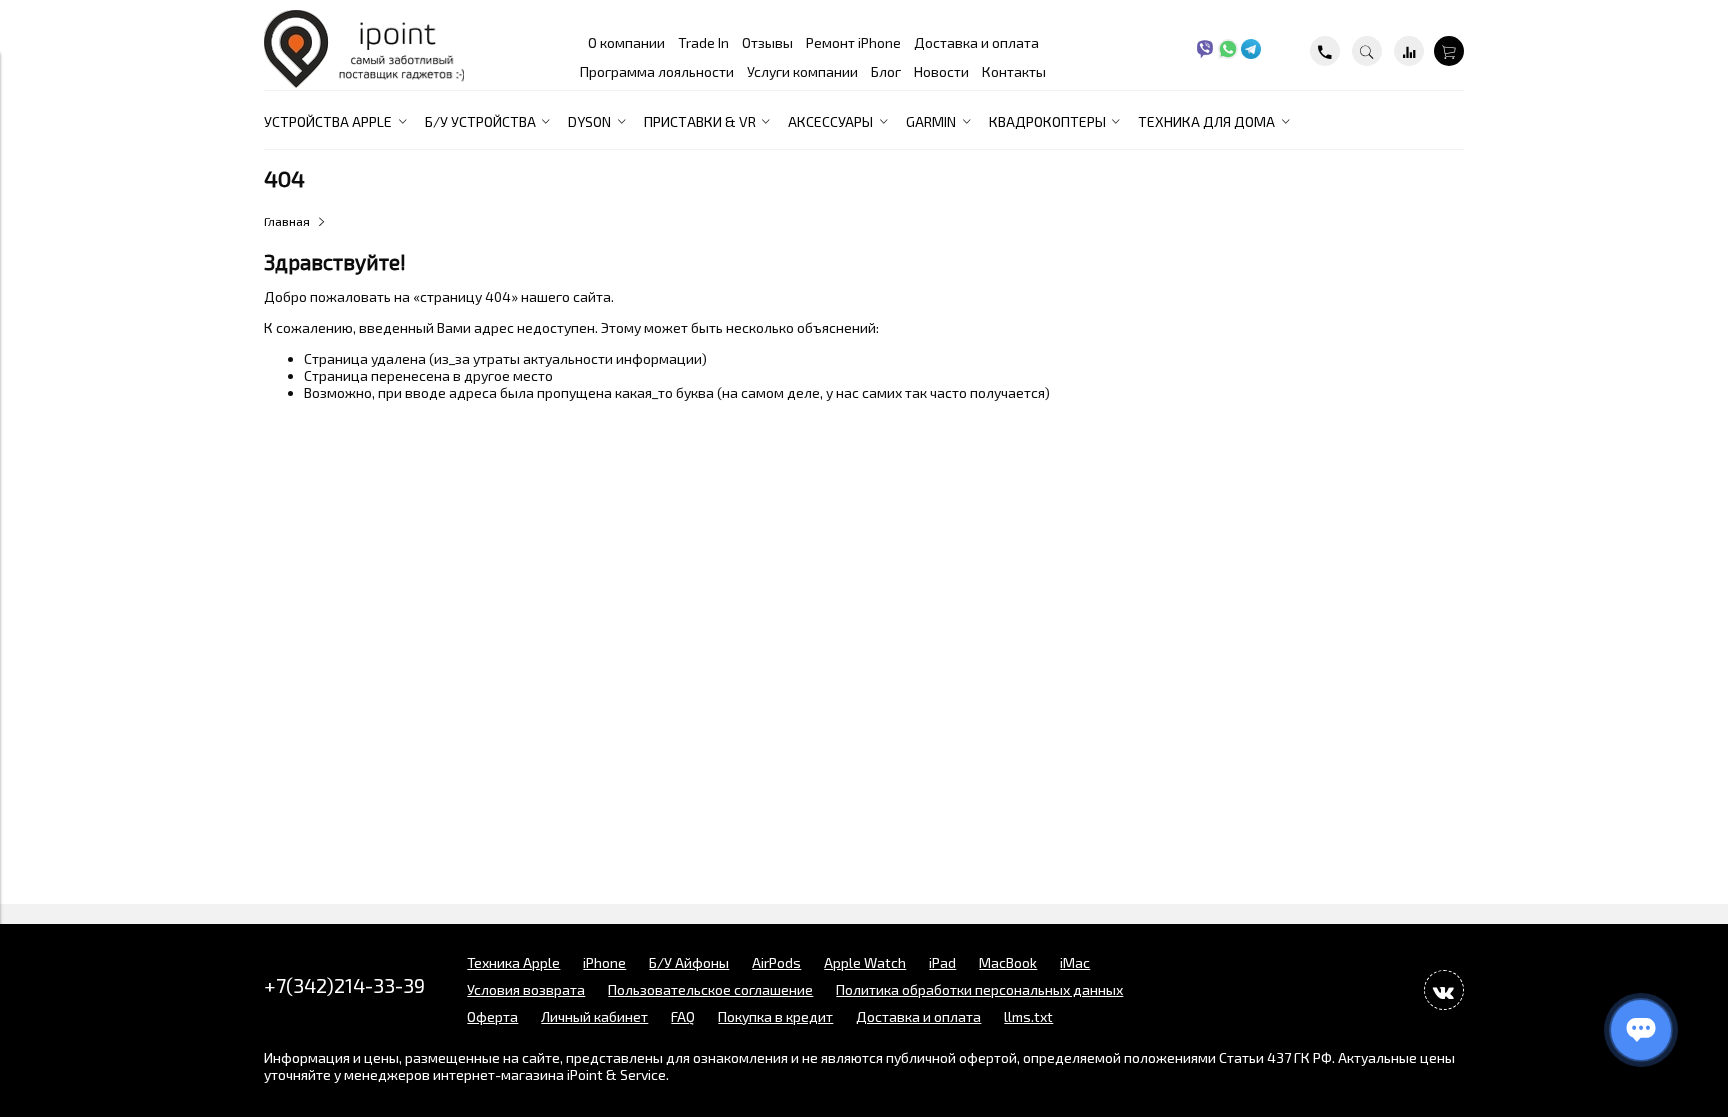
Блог (886, 71)
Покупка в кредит (775, 1016)
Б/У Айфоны (689, 962)
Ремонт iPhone (853, 42)
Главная (287, 221)
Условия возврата (526, 989)
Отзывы (767, 42)
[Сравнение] (1409, 51)
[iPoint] (364, 82)
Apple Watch (865, 962)
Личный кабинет (594, 1016)
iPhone (604, 962)
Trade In (703, 42)
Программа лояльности (657, 71)
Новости (941, 71)
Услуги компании (802, 71)
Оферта (492, 1016)
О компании (626, 42)
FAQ (683, 1016)
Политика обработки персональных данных (979, 989)
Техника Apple (513, 962)
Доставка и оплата (976, 42)
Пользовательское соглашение (710, 989)
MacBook (1008, 962)
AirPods (776, 962)
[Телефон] (1325, 51)
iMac (1075, 962)
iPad (942, 962)
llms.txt (1028, 1016)
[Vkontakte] (1444, 990)
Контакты (1014, 71)
